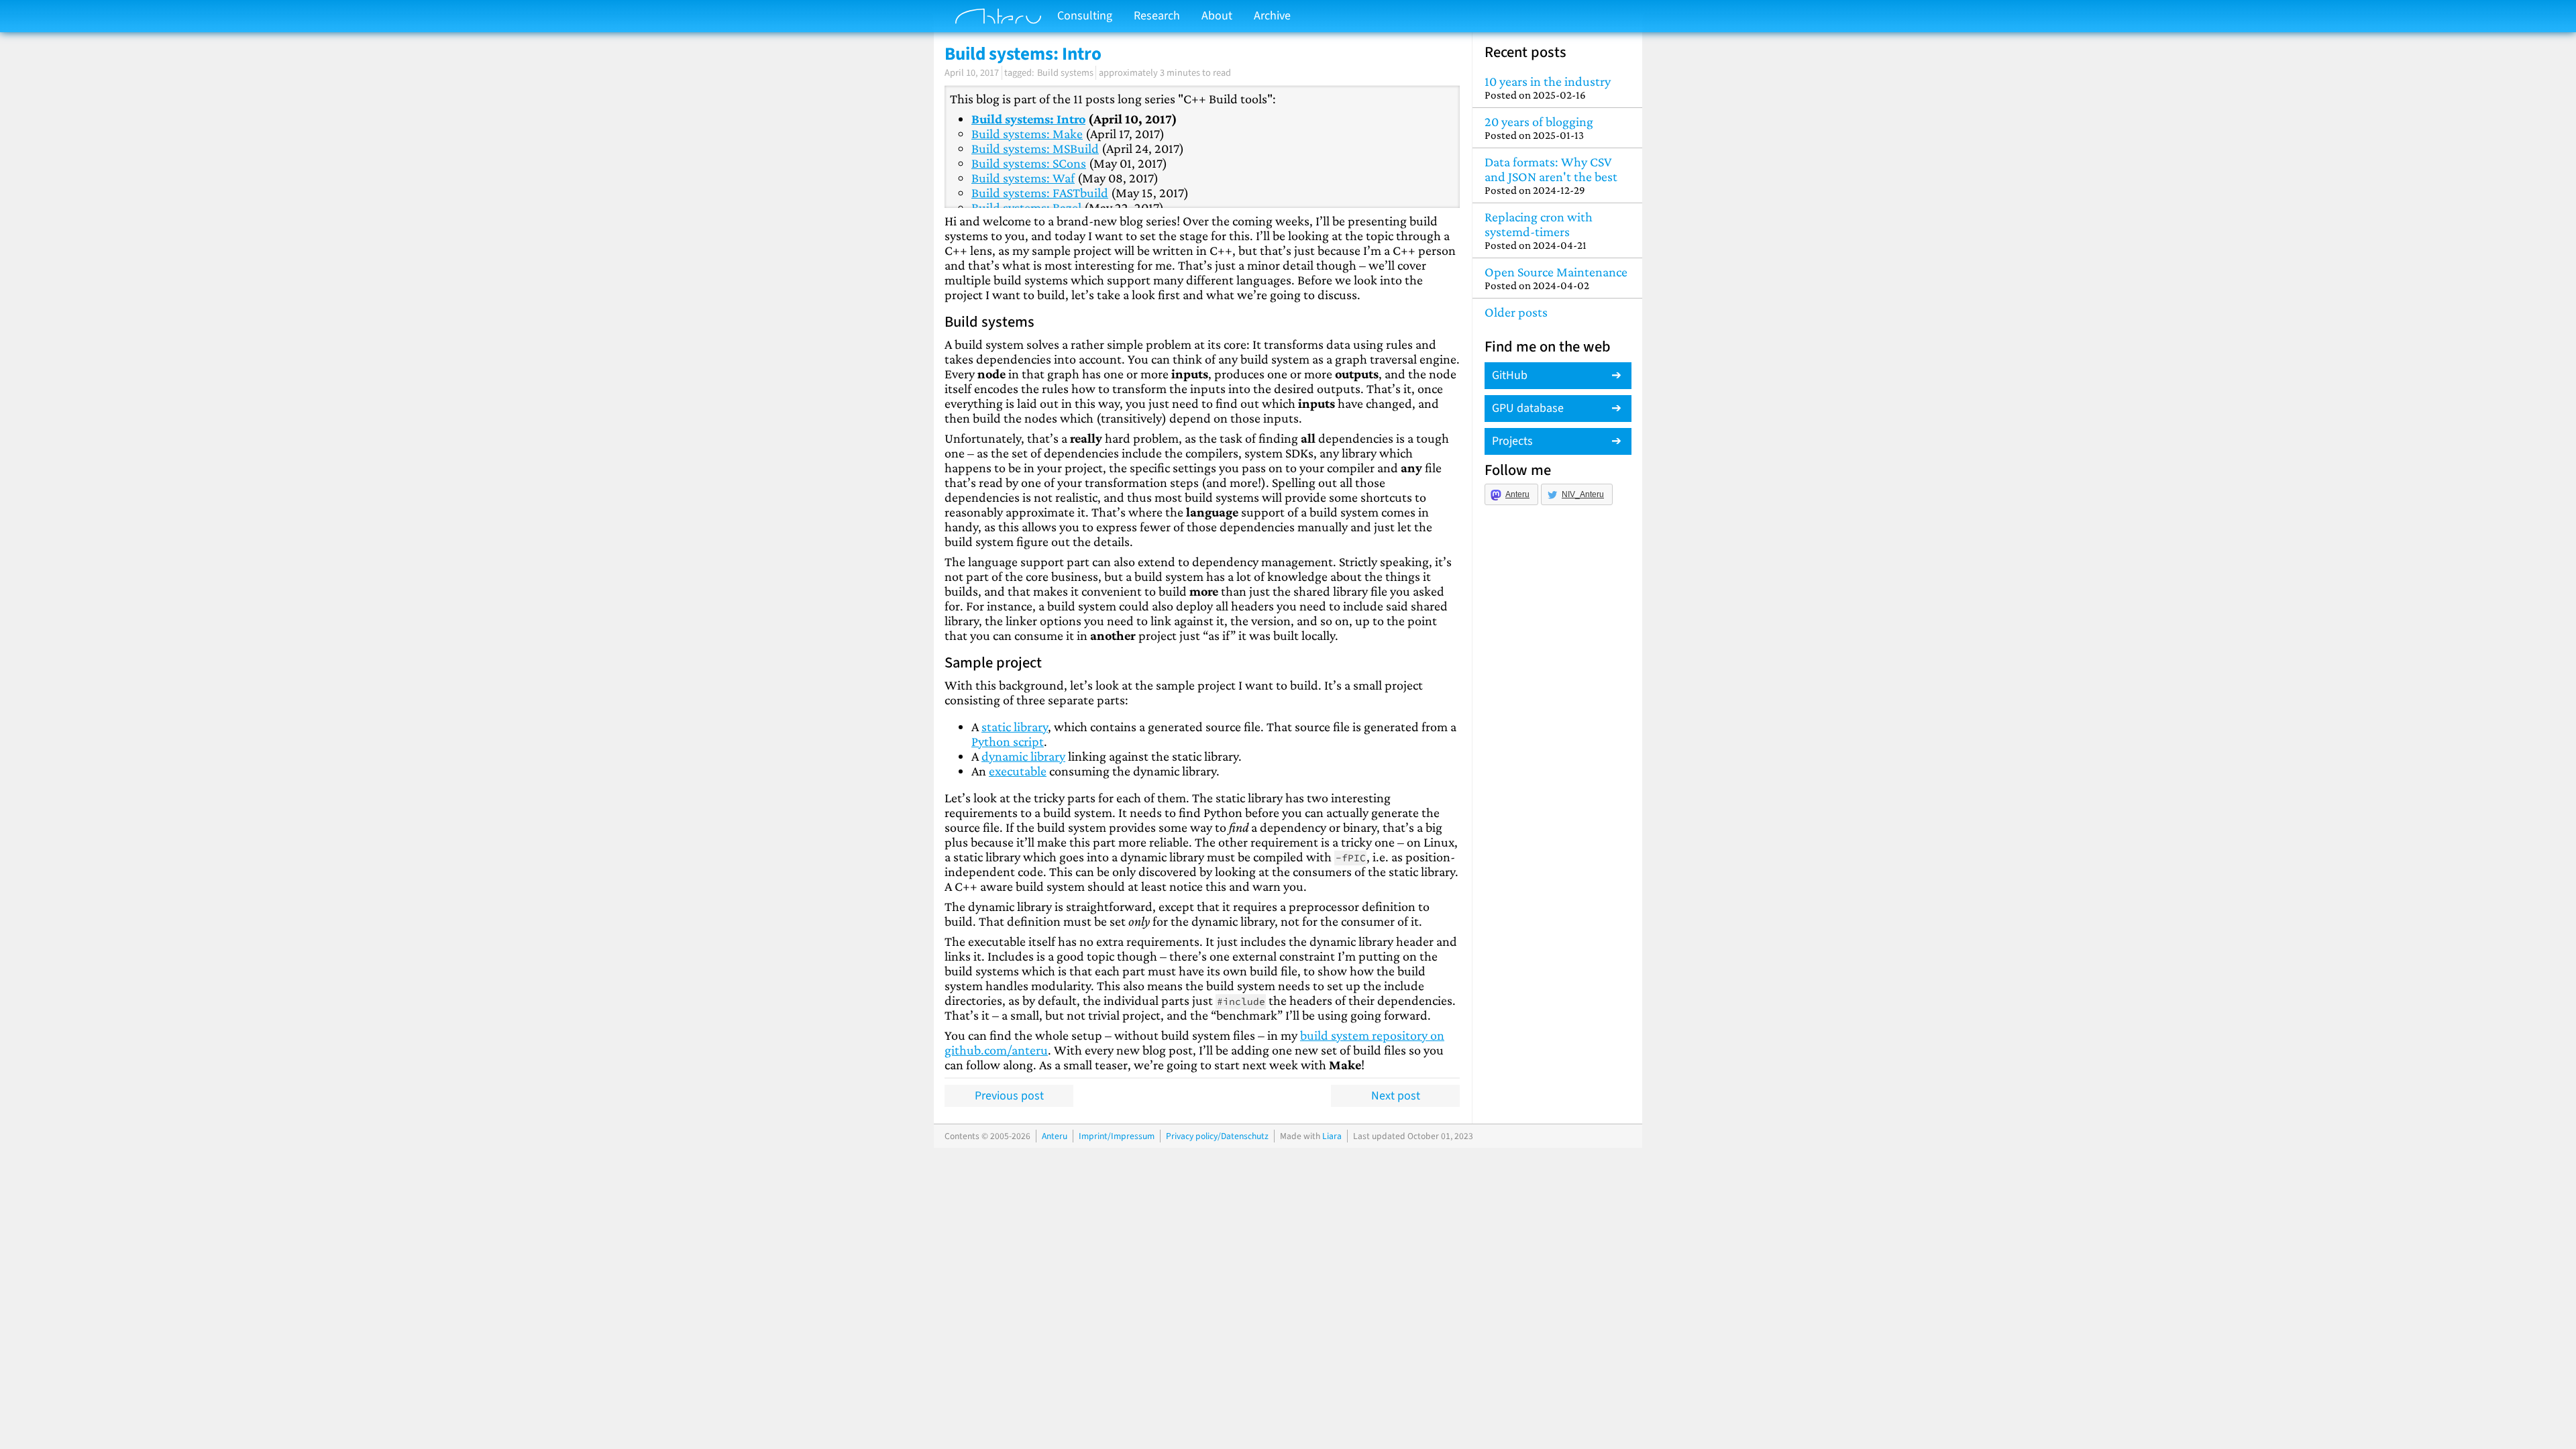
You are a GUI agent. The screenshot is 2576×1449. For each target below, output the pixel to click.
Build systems (1065, 73)
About (1217, 16)
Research (1157, 16)
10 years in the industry (1548, 88)
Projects (1512, 441)
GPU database (1528, 408)
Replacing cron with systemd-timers (1539, 230)
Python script (1008, 741)
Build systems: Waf (1023, 178)
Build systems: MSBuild (1035, 148)
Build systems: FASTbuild (1040, 193)
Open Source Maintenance (1556, 278)
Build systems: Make (1027, 133)
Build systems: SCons (1029, 163)
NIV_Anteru (1583, 494)
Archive (1272, 16)
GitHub (1510, 375)
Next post (1396, 1096)
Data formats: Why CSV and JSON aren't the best (1551, 175)
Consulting (1085, 16)
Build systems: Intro (1028, 119)
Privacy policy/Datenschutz (1217, 1136)
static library (1015, 727)
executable (1018, 771)
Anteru (1517, 494)
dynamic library (1023, 756)
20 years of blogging (1539, 128)
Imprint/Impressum (1117, 1136)
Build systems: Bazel (1026, 207)
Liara (1332, 1136)
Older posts (1516, 312)
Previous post (1009, 1096)
